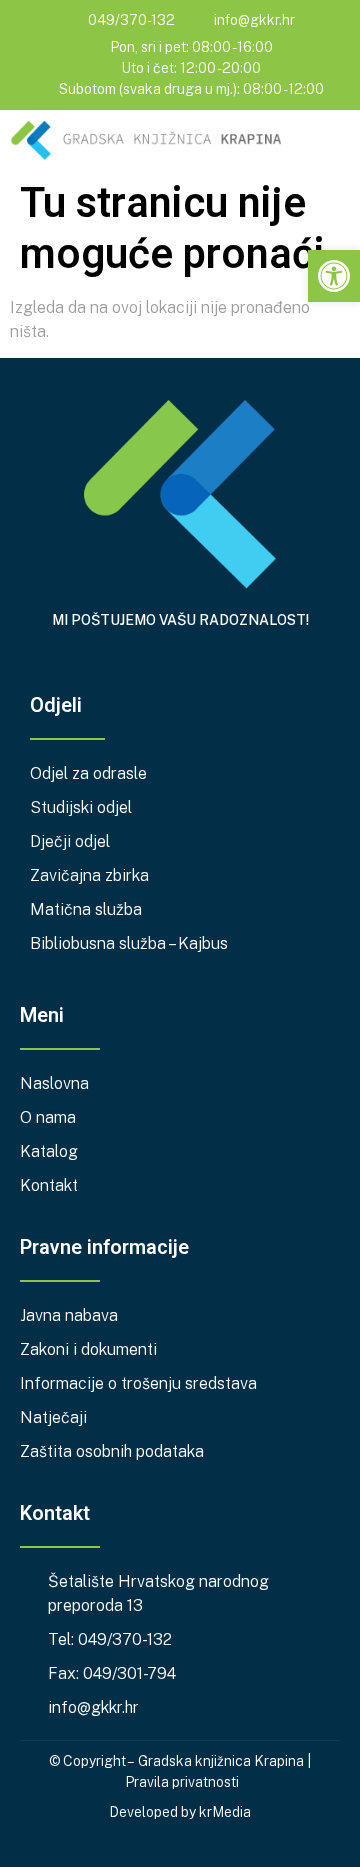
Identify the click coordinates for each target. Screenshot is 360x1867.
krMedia (225, 1812)
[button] (336, 143)
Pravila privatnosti (182, 1782)
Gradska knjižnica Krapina (221, 1761)
